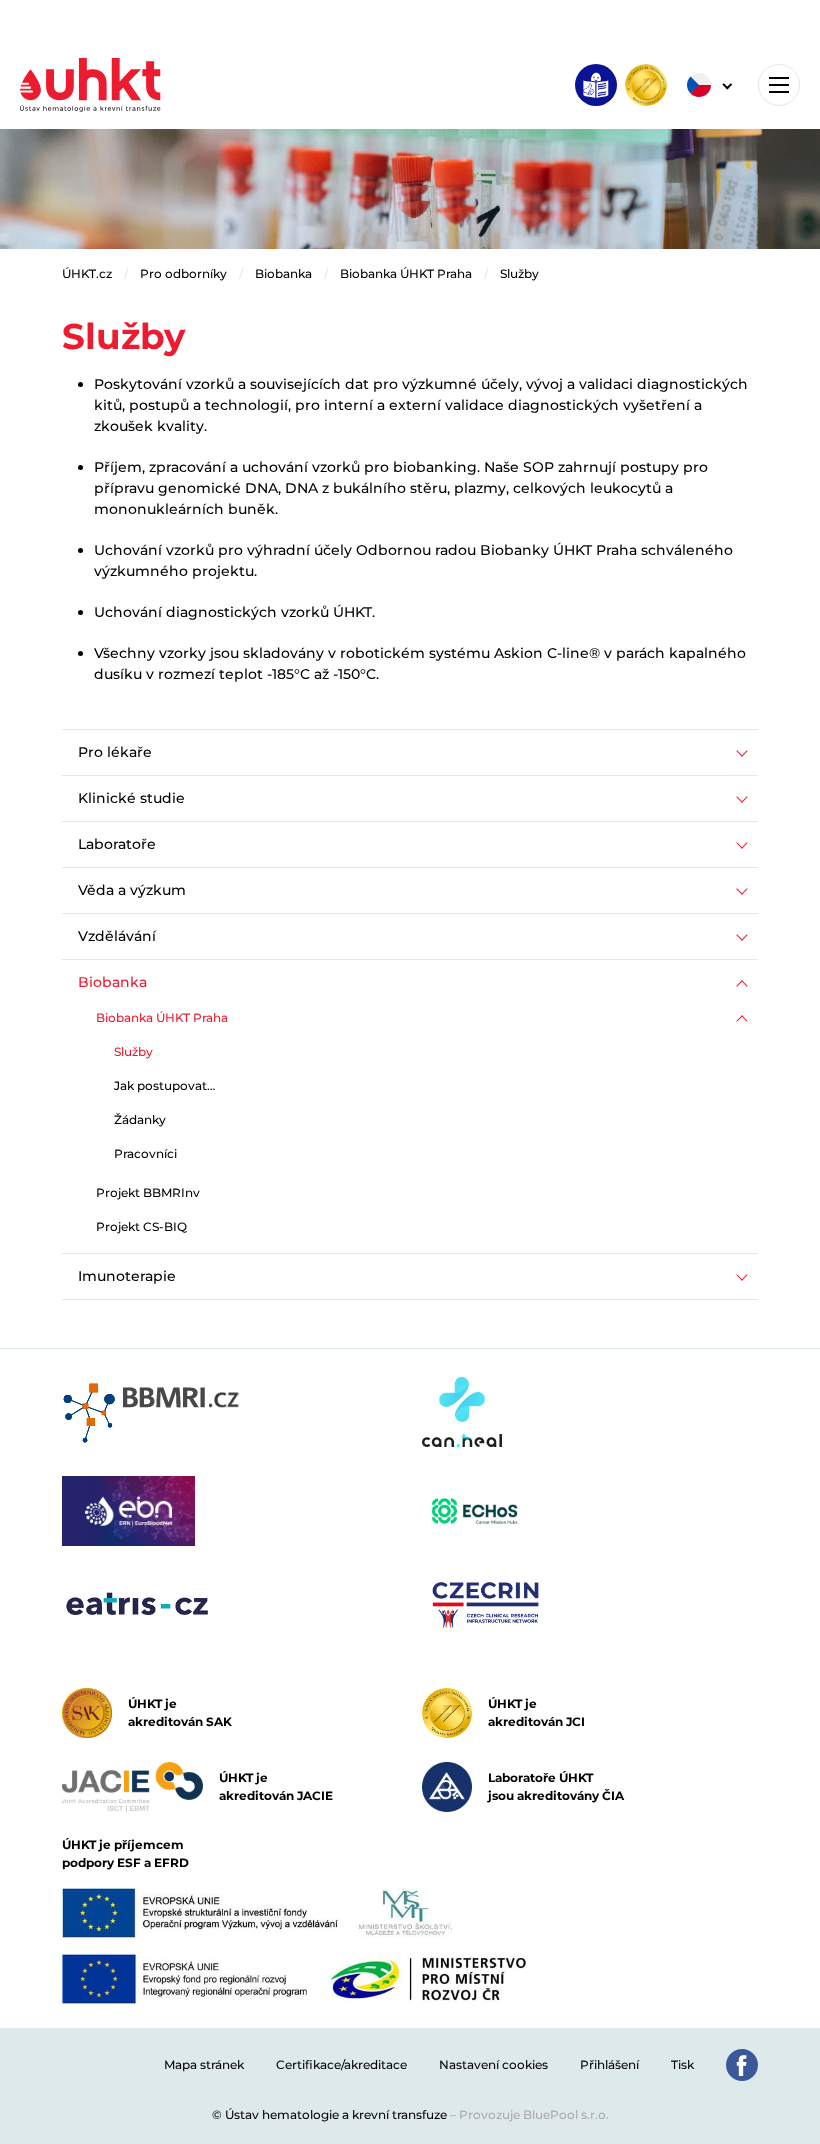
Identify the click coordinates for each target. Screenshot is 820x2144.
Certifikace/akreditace (341, 2064)
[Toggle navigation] (779, 85)
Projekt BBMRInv (148, 1192)
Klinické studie (131, 798)
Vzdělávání (117, 936)
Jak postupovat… (164, 1085)
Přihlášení (609, 2064)
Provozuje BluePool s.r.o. (534, 2114)
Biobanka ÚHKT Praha (406, 273)
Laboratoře (117, 844)
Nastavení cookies (493, 2064)
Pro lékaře (115, 752)
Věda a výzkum (132, 890)
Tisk (682, 2064)
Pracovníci (145, 1153)
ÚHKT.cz (87, 273)
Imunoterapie (127, 1276)
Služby (519, 273)
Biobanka (283, 273)
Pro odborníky (183, 273)
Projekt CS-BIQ (141, 1226)
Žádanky (140, 1119)
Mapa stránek (204, 2064)
